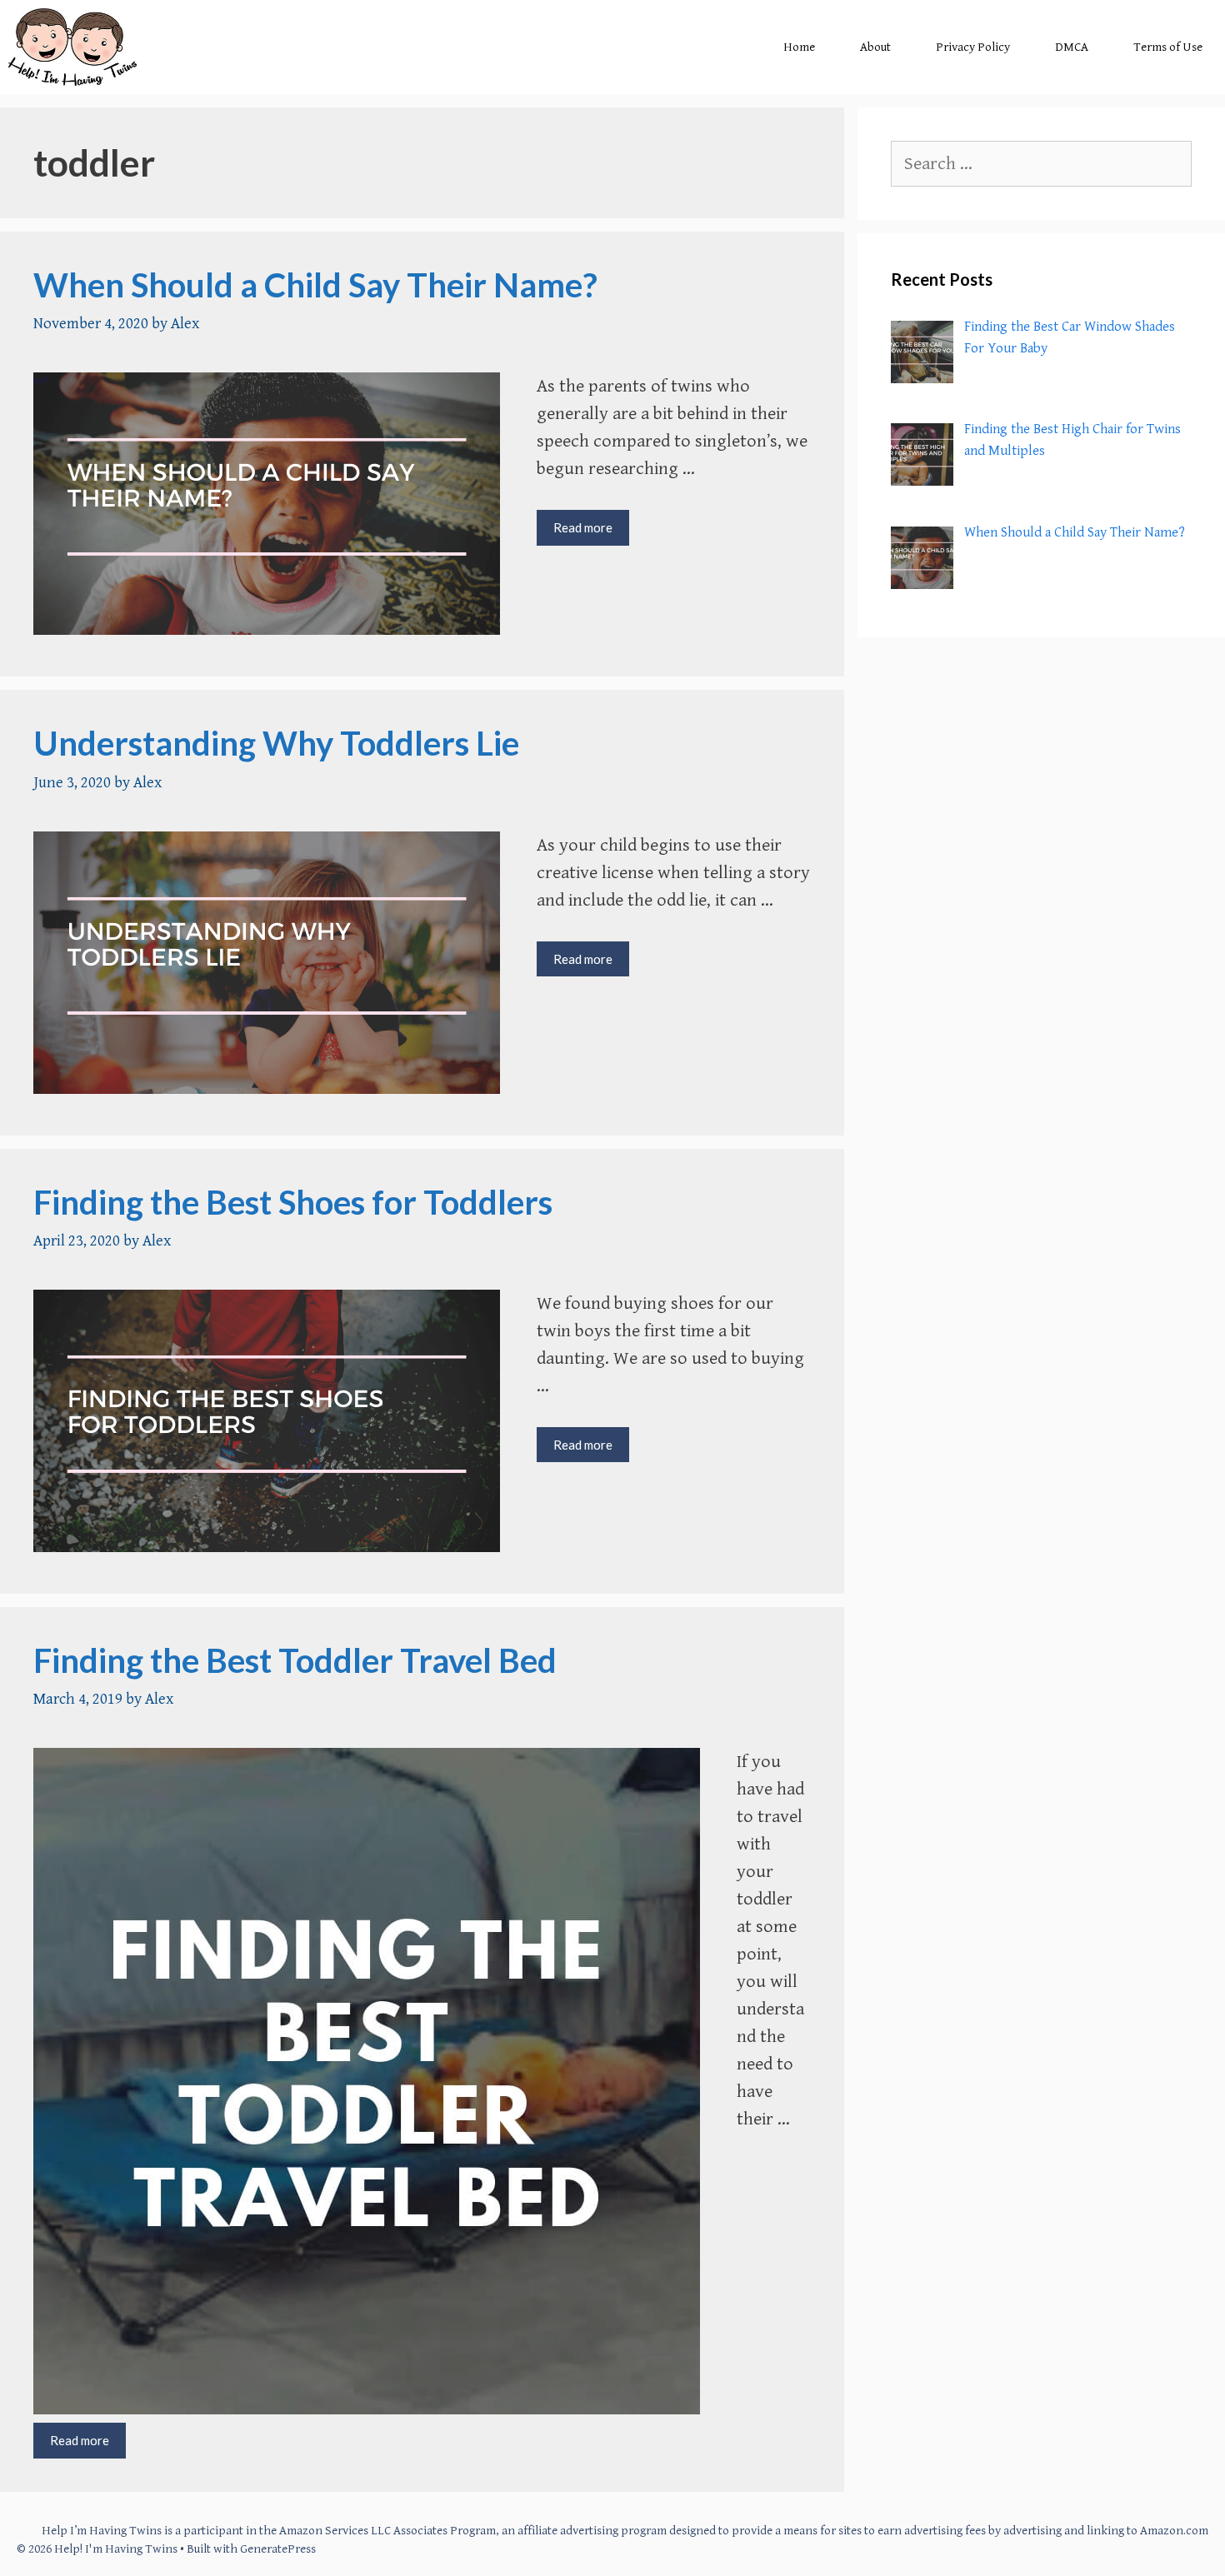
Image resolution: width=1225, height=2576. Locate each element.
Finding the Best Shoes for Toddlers (293, 1202)
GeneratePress (278, 2549)
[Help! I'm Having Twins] (72, 47)
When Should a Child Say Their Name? (315, 285)
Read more (591, 532)
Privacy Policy (973, 47)
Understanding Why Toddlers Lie (276, 743)
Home (799, 47)
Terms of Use (1168, 47)
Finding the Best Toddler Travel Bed (295, 1660)
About (875, 47)
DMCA (1072, 47)
